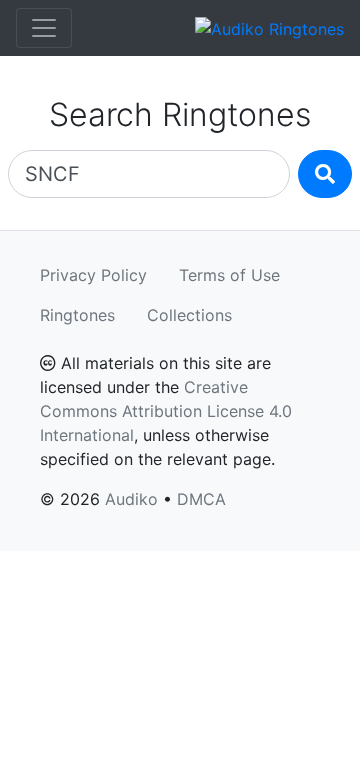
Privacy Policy (93, 275)
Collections (189, 315)
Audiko (131, 499)
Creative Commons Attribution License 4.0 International (166, 411)
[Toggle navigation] (44, 28)
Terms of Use (229, 275)
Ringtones (77, 315)
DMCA (201, 499)
